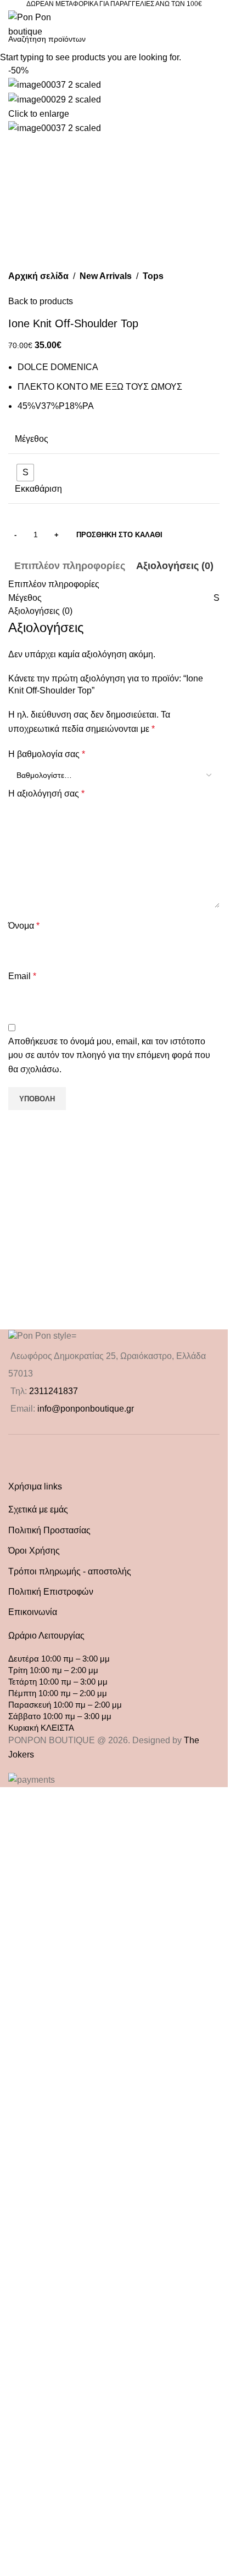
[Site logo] (37, 24)
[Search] (149, 25)
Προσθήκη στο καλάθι (119, 1234)
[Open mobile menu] (215, 25)
